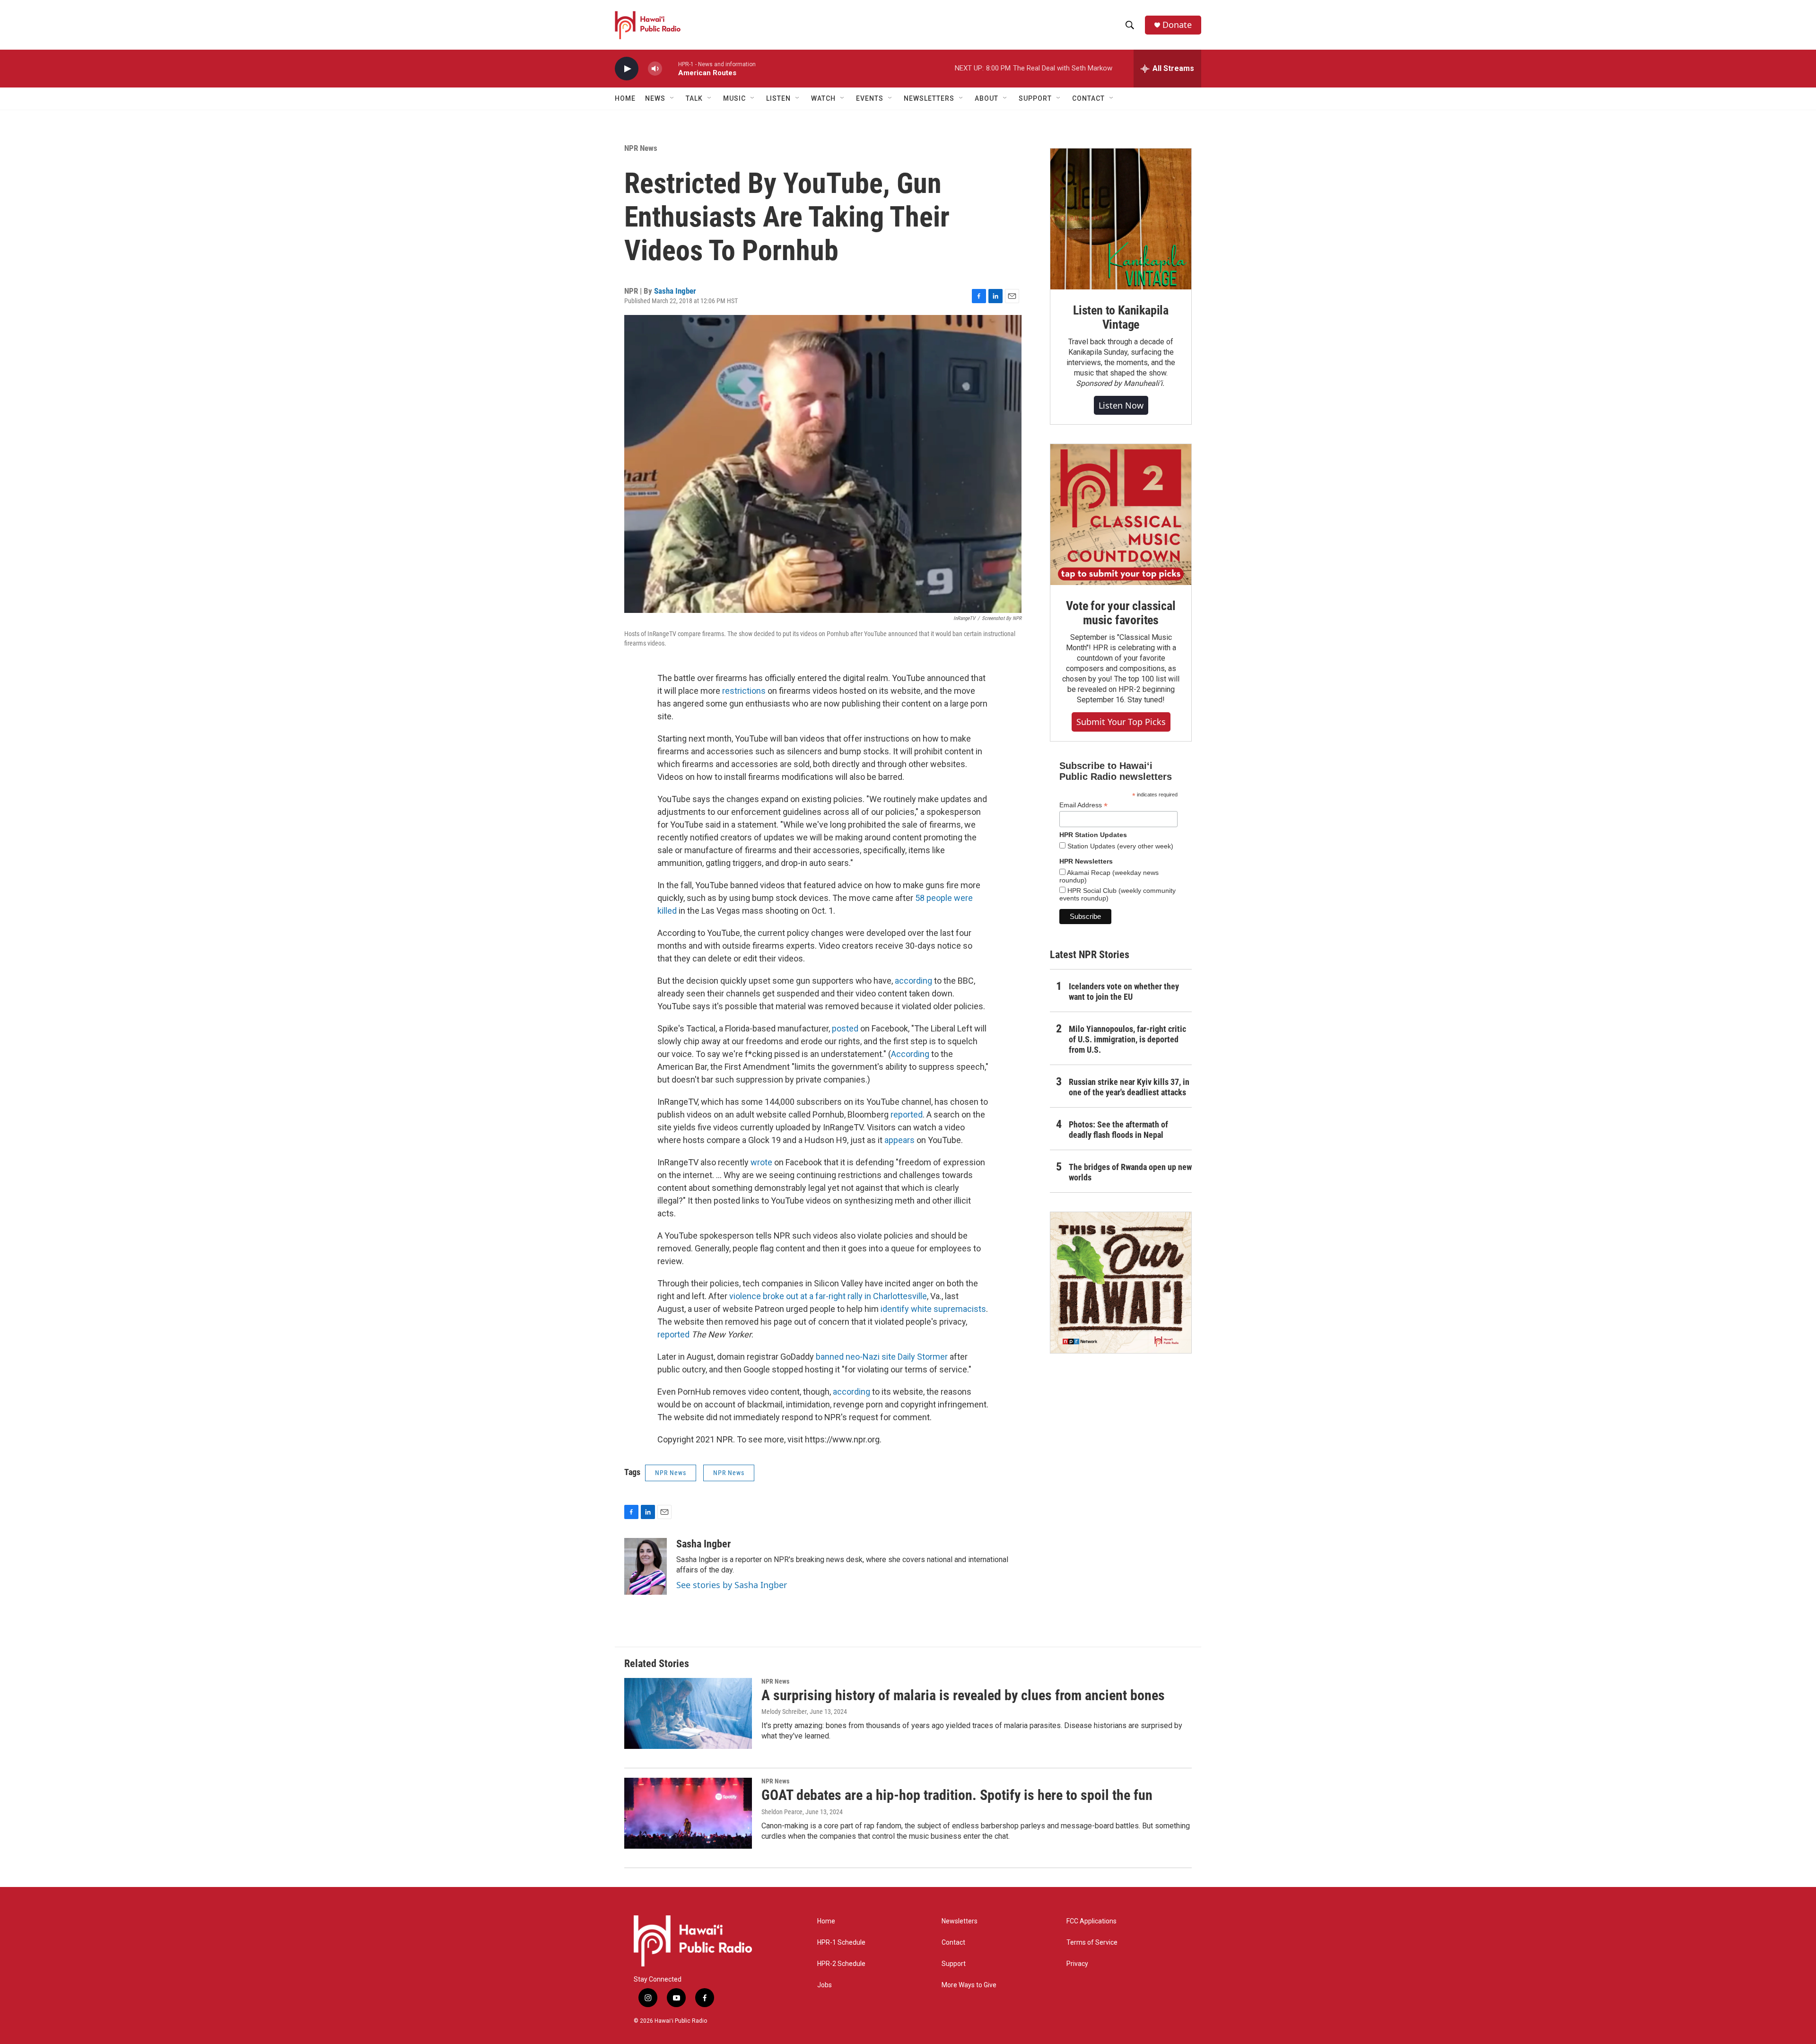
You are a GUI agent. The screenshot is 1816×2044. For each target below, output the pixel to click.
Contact (953, 1943)
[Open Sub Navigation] (672, 98)
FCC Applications (1091, 1921)
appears (899, 1140)
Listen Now (1121, 405)
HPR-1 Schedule (841, 1943)
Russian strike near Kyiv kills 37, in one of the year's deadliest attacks (1129, 1087)
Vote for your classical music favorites (1121, 613)
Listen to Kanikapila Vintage (1121, 317)
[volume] (655, 69)
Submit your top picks (1121, 722)
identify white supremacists (933, 1309)
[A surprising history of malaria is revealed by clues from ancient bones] (688, 1713)
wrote (761, 1162)
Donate (1177, 25)
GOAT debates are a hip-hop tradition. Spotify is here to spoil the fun (957, 1795)
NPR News (641, 148)
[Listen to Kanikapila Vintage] (1121, 219)
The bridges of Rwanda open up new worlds (1130, 1172)
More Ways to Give (969, 1985)
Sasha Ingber (675, 291)
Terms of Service (1092, 1943)
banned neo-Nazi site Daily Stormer (882, 1357)
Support (954, 1964)
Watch (823, 98)
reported (907, 1114)
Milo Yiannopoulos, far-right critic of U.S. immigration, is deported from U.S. (1127, 1039)
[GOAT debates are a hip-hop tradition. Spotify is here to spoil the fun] (688, 1813)
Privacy (1077, 1964)
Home (625, 98)
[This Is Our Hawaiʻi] (1121, 1283)
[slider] (670, 68)
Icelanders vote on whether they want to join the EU (1124, 991)
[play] (627, 69)
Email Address (1083, 805)
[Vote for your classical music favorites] (1121, 515)
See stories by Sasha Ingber (732, 1585)
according (913, 981)
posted (845, 1028)
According (910, 1054)
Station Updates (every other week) (1119, 846)
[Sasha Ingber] (646, 1566)
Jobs (825, 1985)
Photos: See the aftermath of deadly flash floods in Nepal (1118, 1130)
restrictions (744, 691)
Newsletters (960, 1921)
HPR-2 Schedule (841, 1964)
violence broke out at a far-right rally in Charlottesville (828, 1296)
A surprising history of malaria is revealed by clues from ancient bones (963, 1695)
